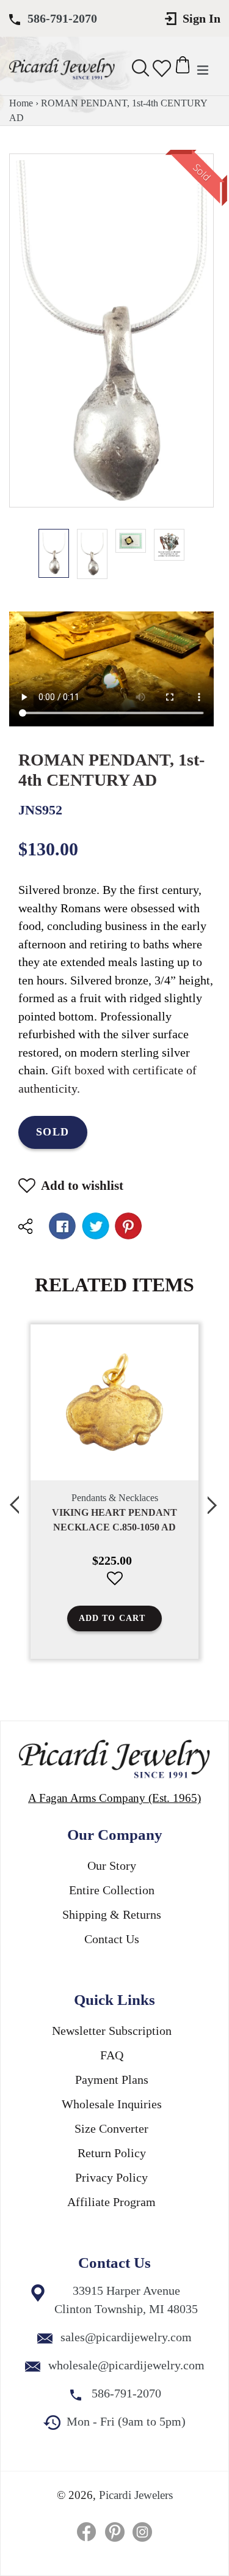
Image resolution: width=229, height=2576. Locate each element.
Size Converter (111, 2128)
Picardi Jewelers (136, 2495)
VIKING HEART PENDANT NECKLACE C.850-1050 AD (114, 1520)
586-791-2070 (62, 18)
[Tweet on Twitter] (96, 1226)
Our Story (112, 1866)
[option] (54, 553)
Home (21, 103)
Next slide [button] (214, 1498)
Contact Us (112, 1939)
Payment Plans (112, 2080)
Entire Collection (112, 1890)
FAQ (112, 2055)
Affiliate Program (111, 2202)
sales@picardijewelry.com (126, 2337)
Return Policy (112, 2153)
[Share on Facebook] (63, 1226)
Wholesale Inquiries (112, 2104)
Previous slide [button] (15, 1498)
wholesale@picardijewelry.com (126, 2365)
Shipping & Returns (112, 1914)
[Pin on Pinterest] (129, 1226)
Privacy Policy (111, 2177)
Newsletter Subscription (112, 2031)
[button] (114, 1588)
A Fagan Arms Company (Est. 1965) (114, 1798)
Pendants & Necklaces (115, 1498)
